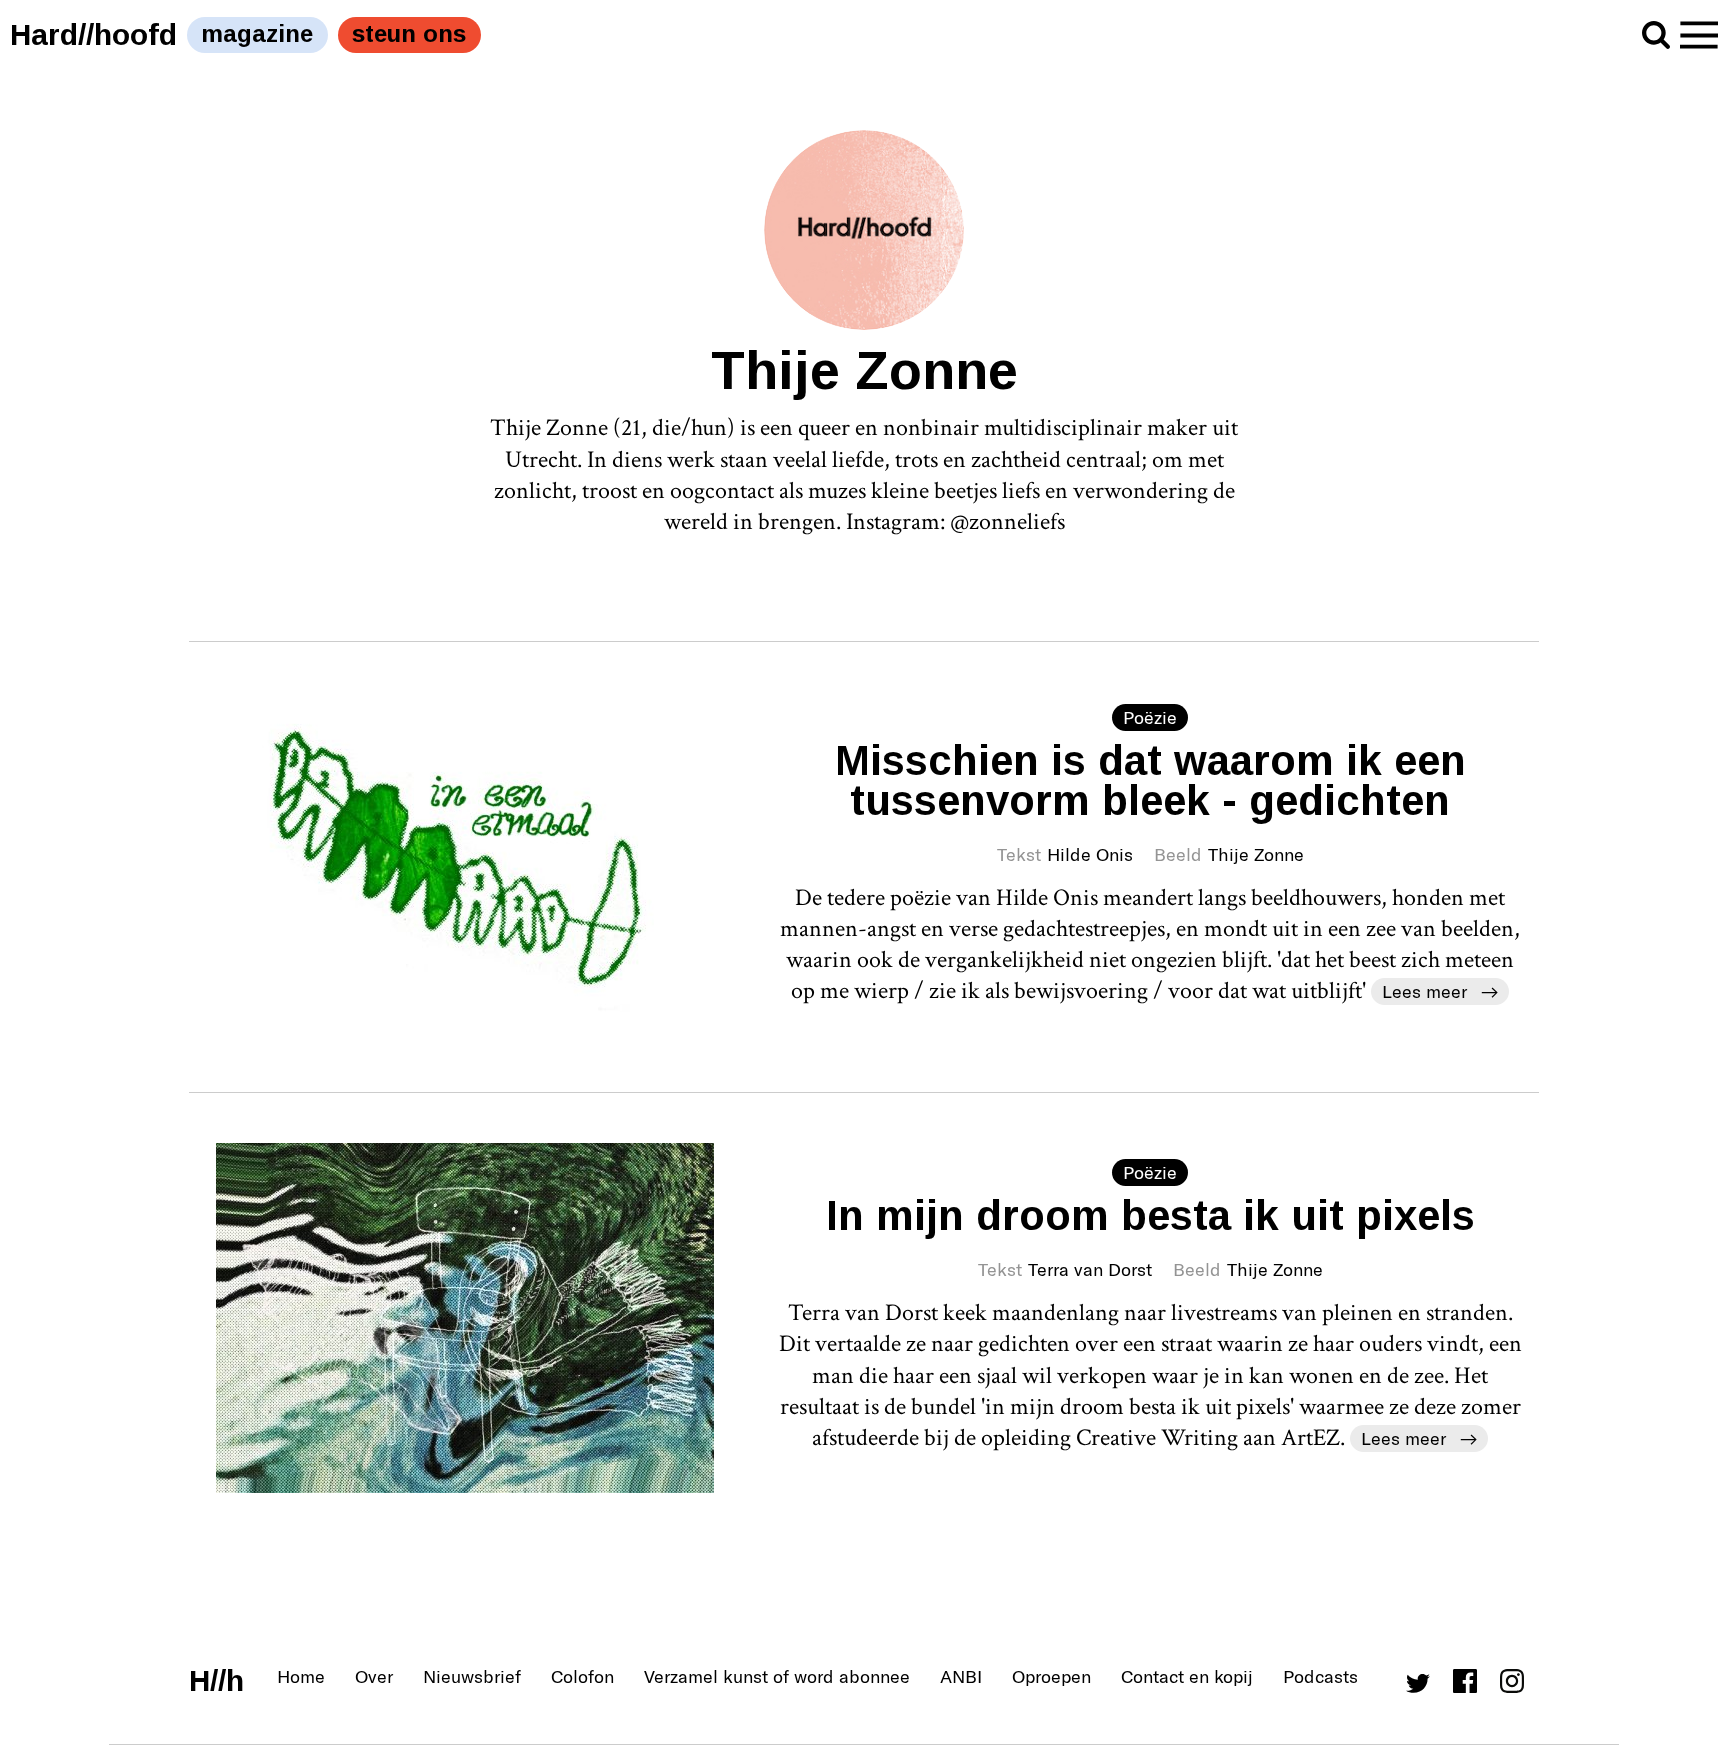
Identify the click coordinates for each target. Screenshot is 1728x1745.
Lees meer (1424, 991)
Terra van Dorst (1090, 1269)
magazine (257, 33)
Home (301, 1676)
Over (374, 1676)
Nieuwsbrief (472, 1676)
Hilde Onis (1090, 854)
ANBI (961, 1676)
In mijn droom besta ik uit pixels (1150, 1215)
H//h (216, 1680)
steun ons (409, 33)
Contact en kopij (1187, 1676)
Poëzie (1150, 717)
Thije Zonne (1256, 854)
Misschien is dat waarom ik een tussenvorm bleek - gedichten (1150, 780)
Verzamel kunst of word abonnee (777, 1676)
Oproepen (1051, 1676)
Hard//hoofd (93, 34)
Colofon (582, 1676)
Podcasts (1320, 1676)
